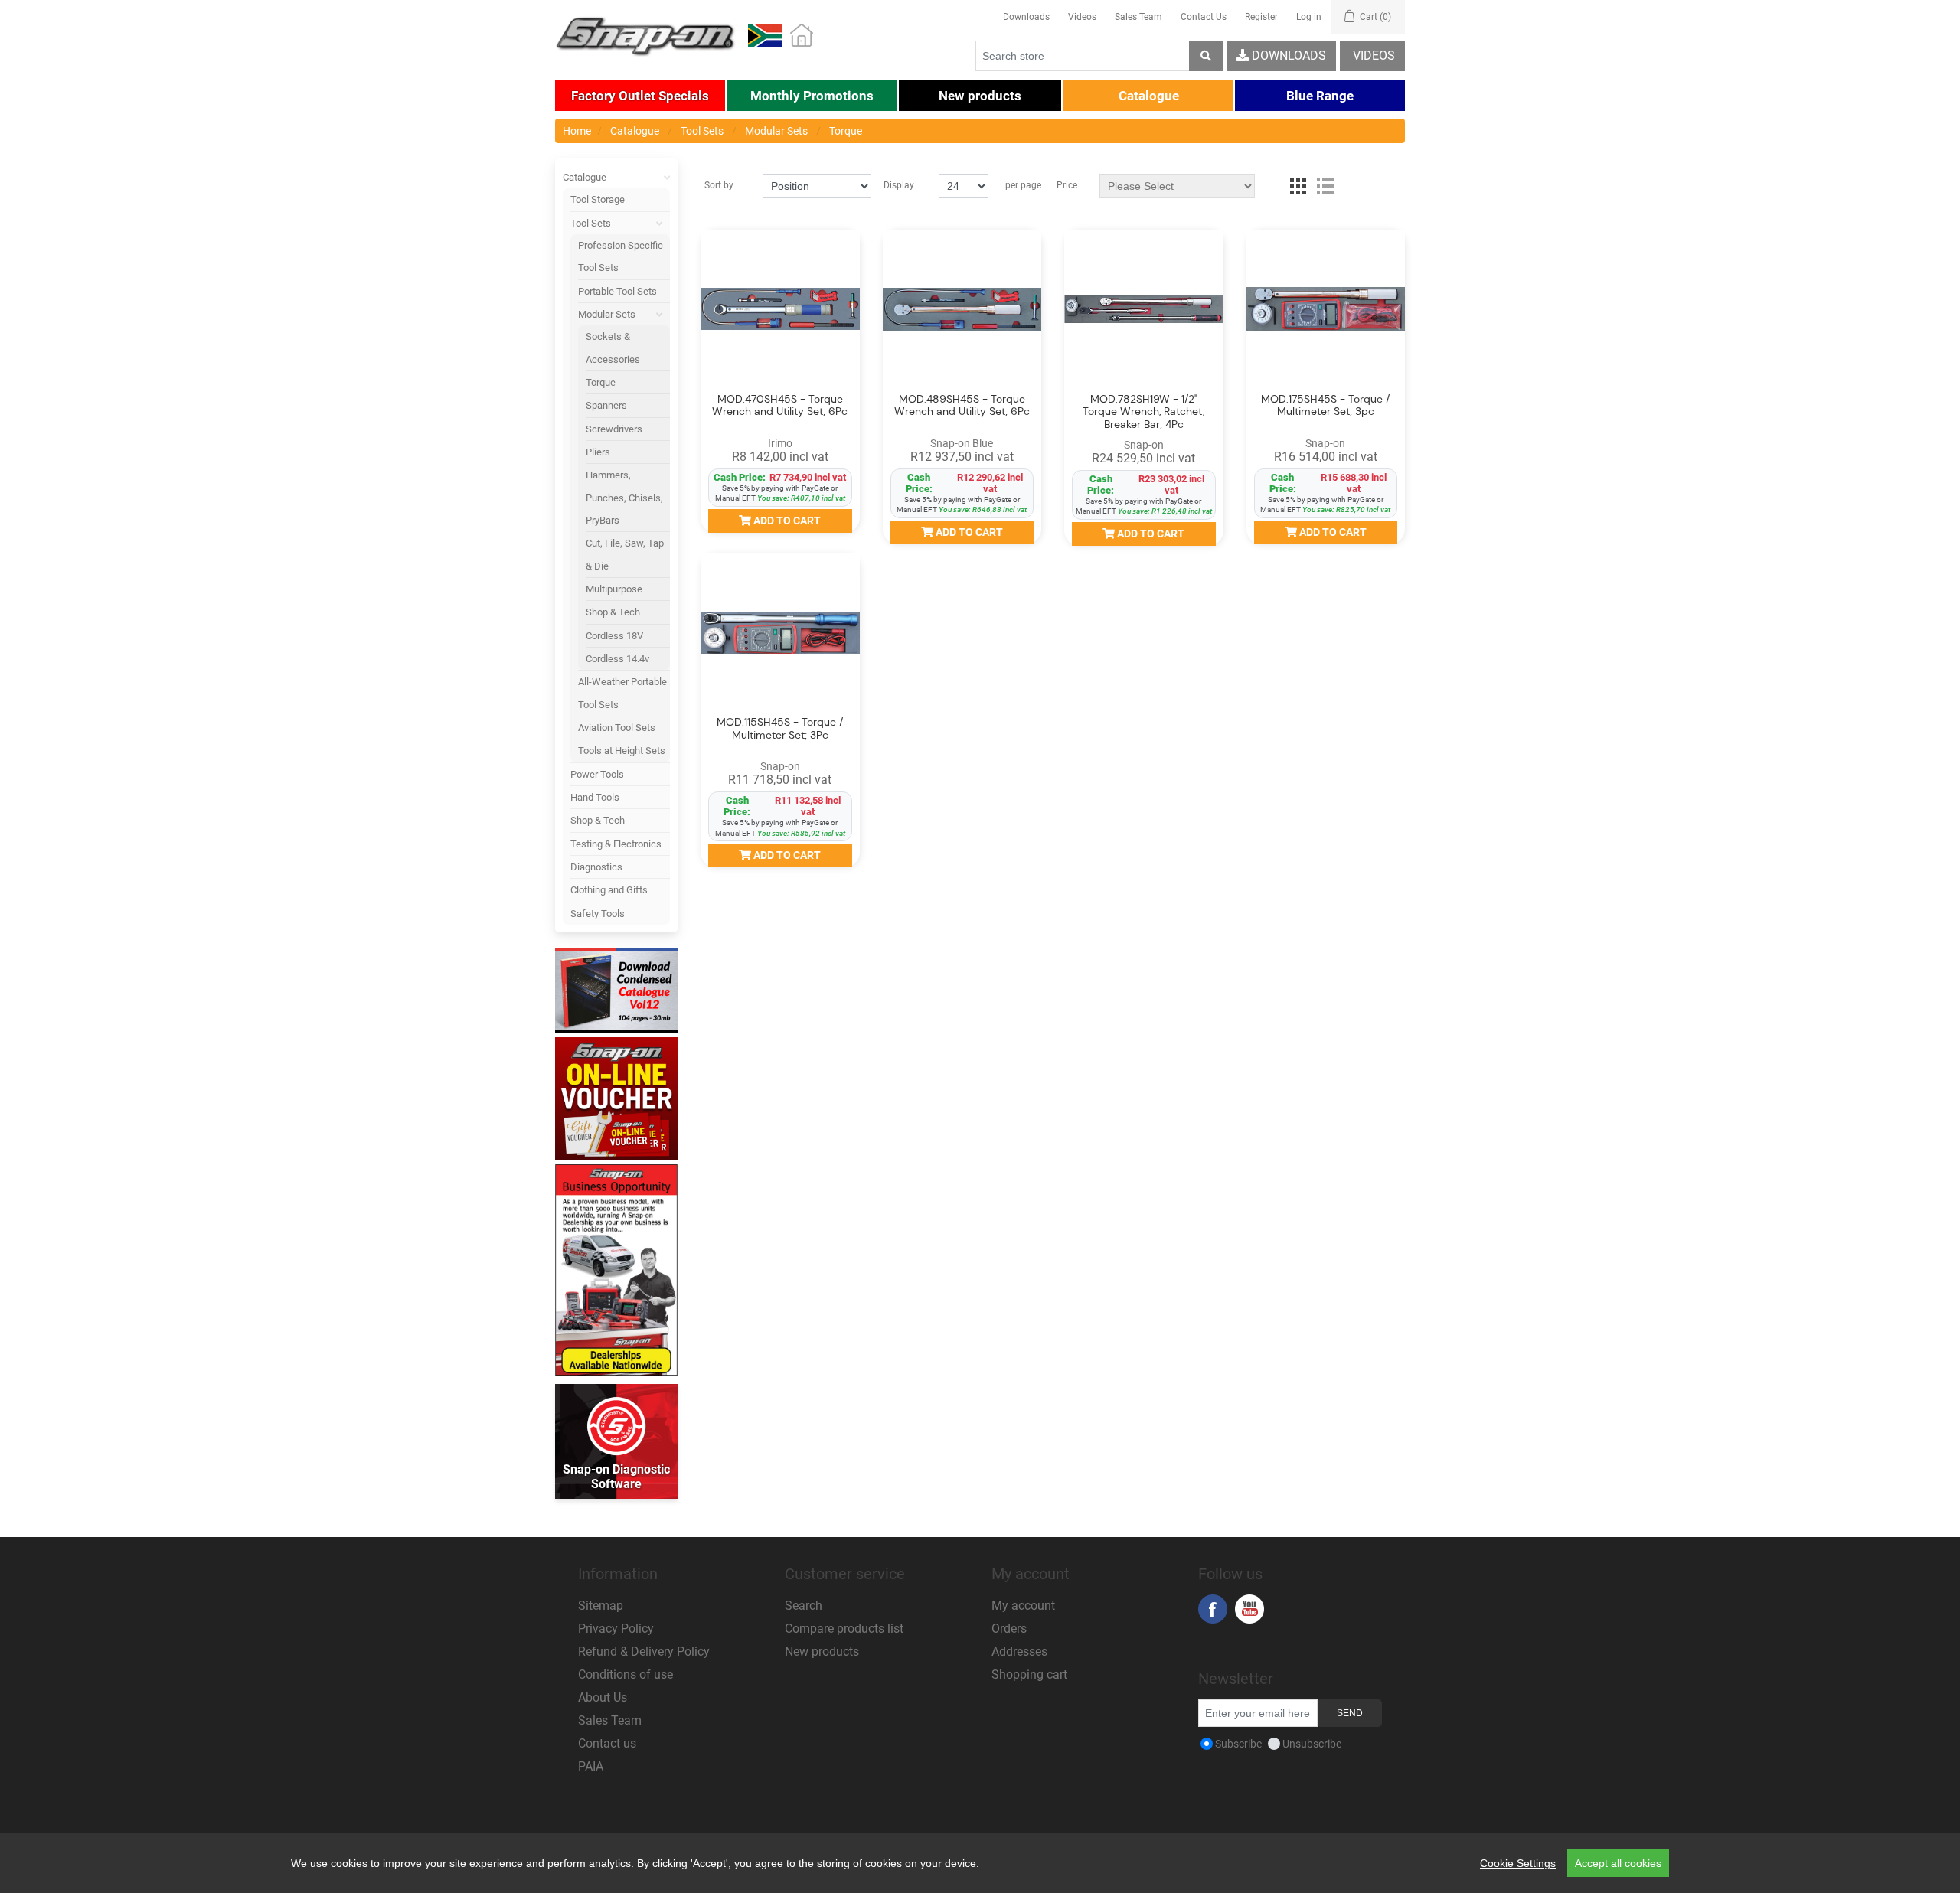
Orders (1009, 1629)
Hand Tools (595, 797)
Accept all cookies (1618, 1863)
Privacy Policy (616, 1629)
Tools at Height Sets (622, 751)
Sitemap (601, 1606)
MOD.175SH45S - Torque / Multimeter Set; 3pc (1325, 406)
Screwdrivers (614, 429)
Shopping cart (1029, 1674)
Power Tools (597, 774)
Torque (601, 382)
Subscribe (1238, 1744)
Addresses (1019, 1651)
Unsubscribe (1312, 1744)
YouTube (1249, 1609)
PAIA (591, 1766)
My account (1023, 1606)
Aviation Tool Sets (617, 728)
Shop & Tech (613, 612)
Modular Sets (607, 314)
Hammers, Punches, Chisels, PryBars (624, 498)
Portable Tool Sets (617, 291)
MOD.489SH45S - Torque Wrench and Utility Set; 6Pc (962, 406)
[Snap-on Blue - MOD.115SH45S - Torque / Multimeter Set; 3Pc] (780, 633)
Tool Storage (598, 199)
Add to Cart (786, 521)
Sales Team (1138, 17)
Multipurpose (614, 589)
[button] (640, 96)
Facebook (1213, 1609)
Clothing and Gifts (609, 890)
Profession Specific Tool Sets (621, 256)
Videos (1082, 17)
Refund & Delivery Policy (644, 1651)
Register (1261, 17)
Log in (1309, 17)
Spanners (606, 405)
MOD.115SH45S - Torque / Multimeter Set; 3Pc (780, 729)
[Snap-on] (1144, 309)
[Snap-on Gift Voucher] (616, 1098)
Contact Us (1204, 17)
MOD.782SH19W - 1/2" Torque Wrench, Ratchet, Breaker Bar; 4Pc (1143, 412)
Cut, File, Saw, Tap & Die (625, 554)
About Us (603, 1697)
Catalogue (585, 177)
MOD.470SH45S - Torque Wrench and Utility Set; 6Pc (780, 406)
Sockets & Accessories (613, 348)
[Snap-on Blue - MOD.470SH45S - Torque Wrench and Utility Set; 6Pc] (780, 309)
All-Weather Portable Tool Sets (622, 693)
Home (577, 131)
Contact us (607, 1743)
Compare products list (844, 1629)
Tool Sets (591, 223)
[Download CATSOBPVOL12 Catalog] (616, 991)
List (1325, 186)
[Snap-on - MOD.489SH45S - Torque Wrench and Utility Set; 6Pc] (962, 309)
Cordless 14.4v (617, 659)
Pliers (598, 452)
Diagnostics (596, 867)
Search (804, 1606)
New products (822, 1651)
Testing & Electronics (616, 844)
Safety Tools (598, 914)
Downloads (1026, 17)
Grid (1298, 186)
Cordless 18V (614, 636)
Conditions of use (626, 1674)
